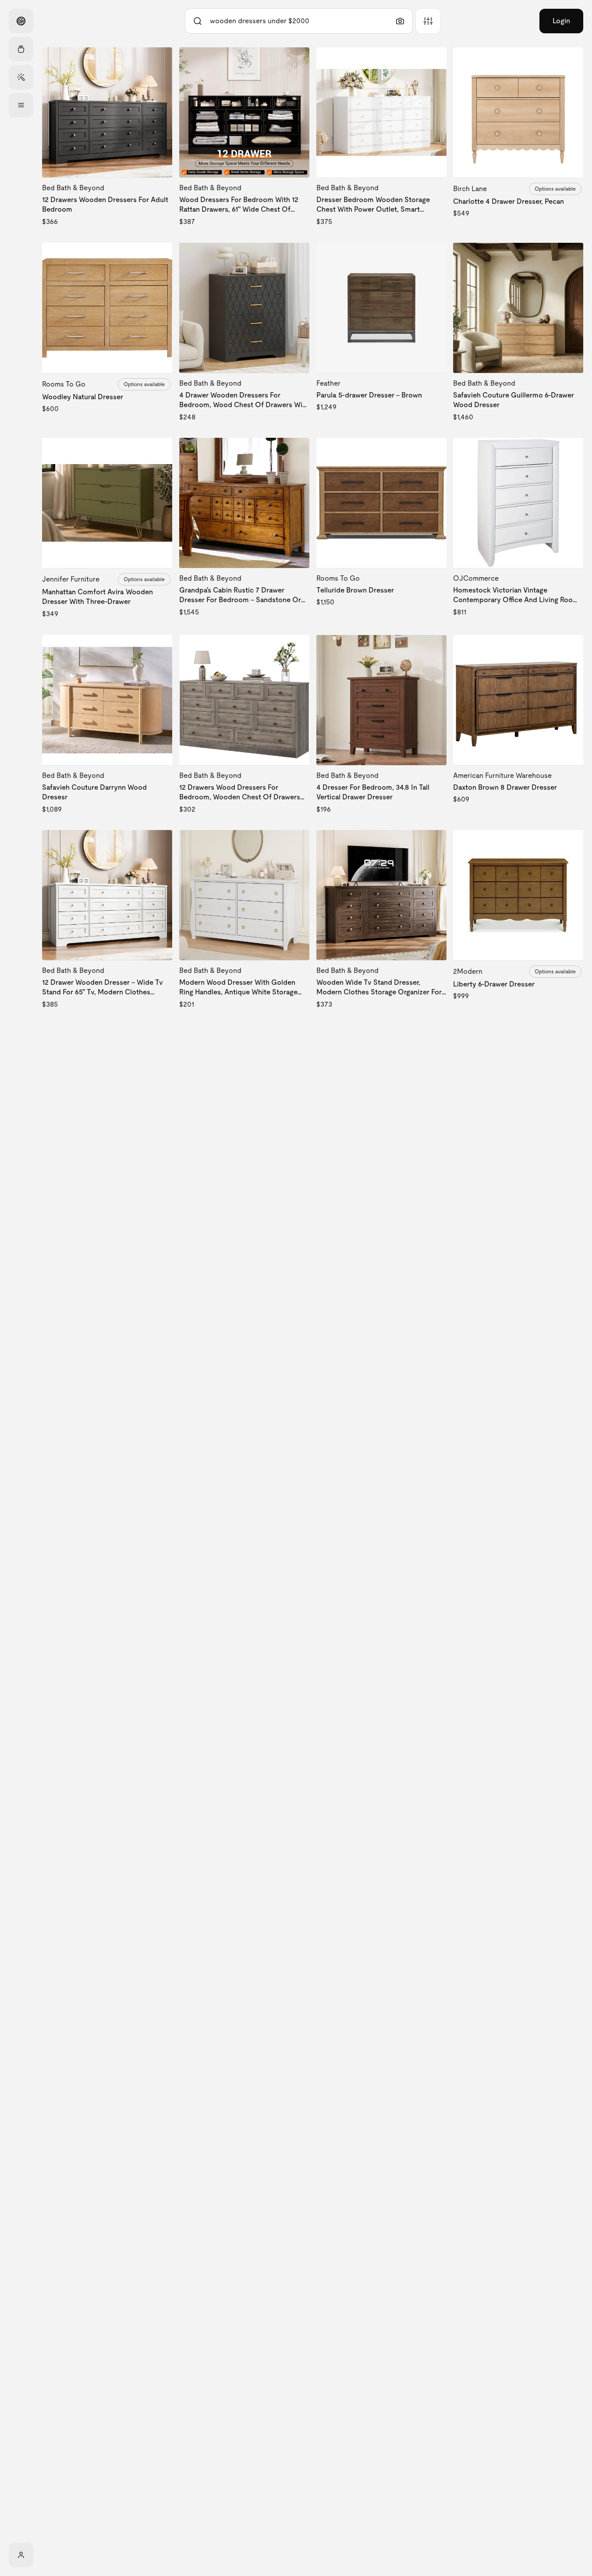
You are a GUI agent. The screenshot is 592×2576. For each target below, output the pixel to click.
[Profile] (21, 2555)
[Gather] (21, 49)
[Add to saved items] (158, 61)
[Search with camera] (400, 21)
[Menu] (21, 105)
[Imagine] (21, 77)
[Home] (21, 21)
